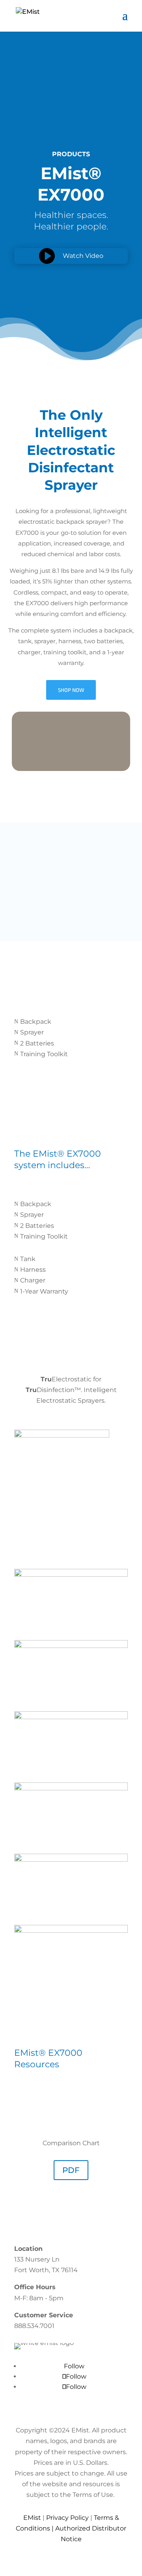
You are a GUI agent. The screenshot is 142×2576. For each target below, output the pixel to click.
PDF (71, 2170)
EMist (32, 2518)
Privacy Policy (67, 2518)
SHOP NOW (71, 690)
